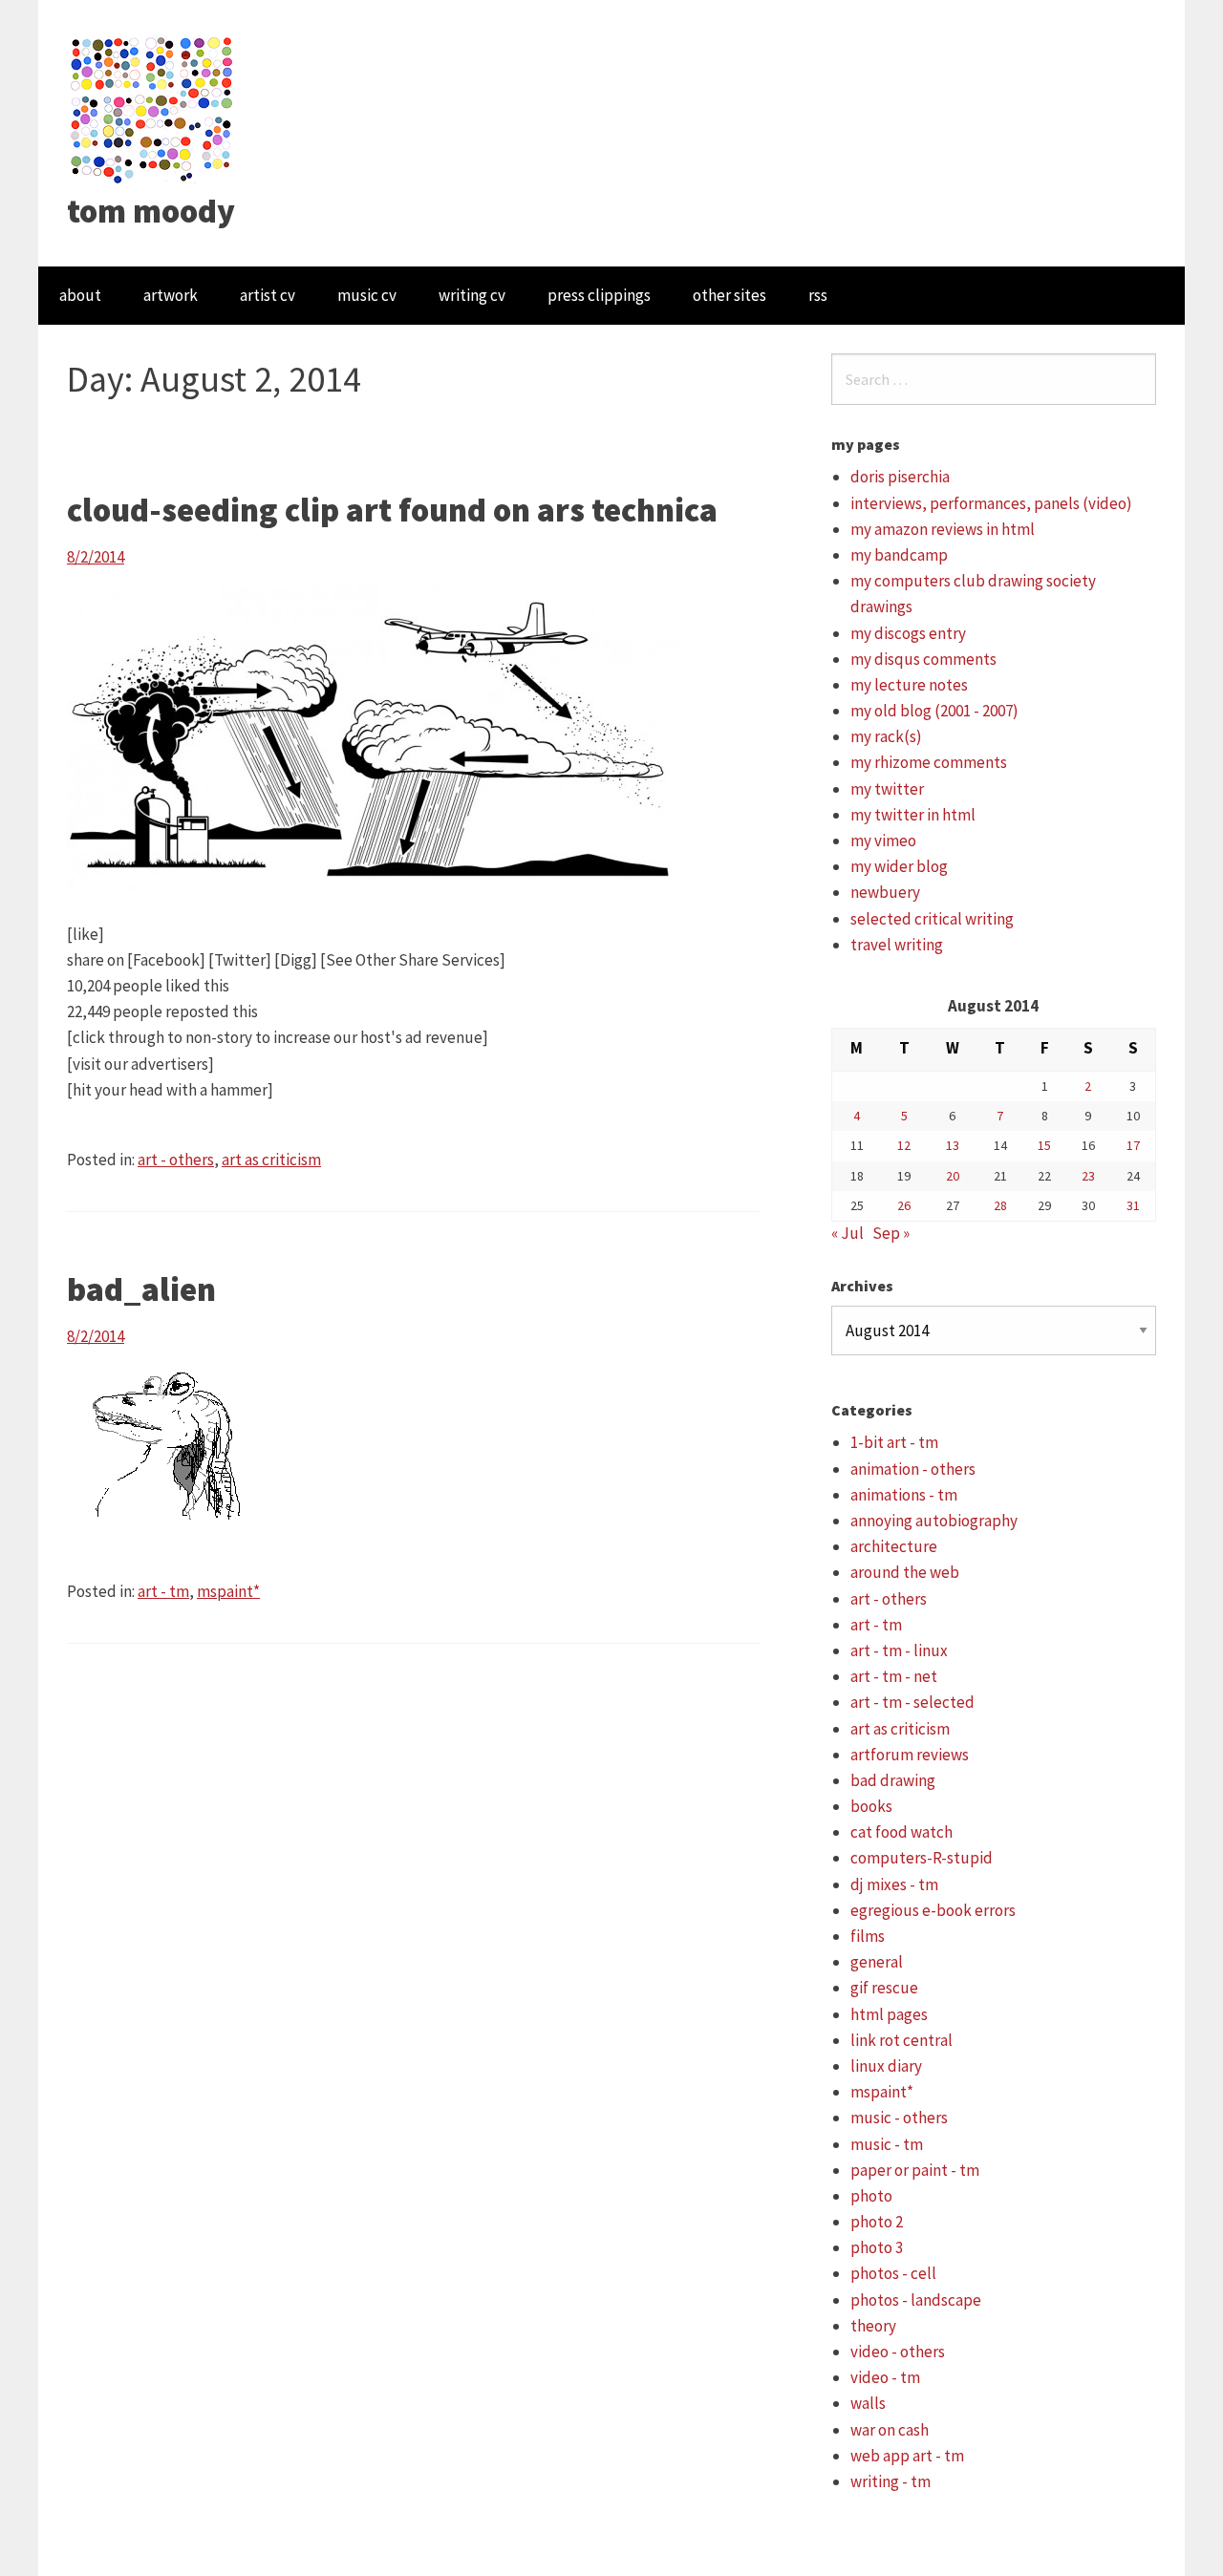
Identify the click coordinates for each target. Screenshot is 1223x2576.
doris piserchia (900, 477)
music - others (899, 2118)
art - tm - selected (912, 1702)
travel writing (897, 945)
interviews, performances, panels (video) (991, 503)
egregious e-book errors (933, 1910)
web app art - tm (907, 2456)
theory (873, 2326)
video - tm (885, 2377)
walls (868, 2403)
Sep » (891, 1233)
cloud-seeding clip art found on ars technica (392, 510)
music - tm (887, 2144)
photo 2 (877, 2222)
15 (1044, 1145)
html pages (889, 2014)
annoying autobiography (934, 1521)
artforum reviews (910, 1755)
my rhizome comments (929, 762)
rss (818, 295)
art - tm (163, 1591)
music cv (367, 295)
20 (953, 1176)
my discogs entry (908, 633)
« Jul (848, 1233)
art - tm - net (894, 1676)
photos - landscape (916, 2300)
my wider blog (899, 866)
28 (1000, 1205)
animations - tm (904, 1495)
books (871, 1806)
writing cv (472, 295)
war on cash (890, 2430)
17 (1133, 1145)
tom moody (151, 211)
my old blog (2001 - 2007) (934, 711)
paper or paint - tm (915, 2170)
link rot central (901, 2040)
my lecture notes (909, 685)
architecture (894, 1546)
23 (1088, 1176)
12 (904, 1145)
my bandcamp (899, 555)
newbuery (885, 892)
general (877, 1962)
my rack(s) (886, 736)
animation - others (913, 1469)
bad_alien (141, 1289)
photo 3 (877, 2247)
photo (871, 2196)
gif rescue (884, 1988)
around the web (905, 1572)
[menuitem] (80, 296)
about (80, 295)
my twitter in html (913, 815)
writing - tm (890, 2481)
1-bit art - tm (894, 1442)
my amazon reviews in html (943, 529)
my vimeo (883, 841)
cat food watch (901, 1832)
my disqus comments (923, 659)
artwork (171, 295)
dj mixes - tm (894, 1884)
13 (953, 1145)
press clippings (599, 295)
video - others (898, 2352)
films (868, 1936)
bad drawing (893, 1780)
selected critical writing (932, 919)
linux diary (886, 2066)
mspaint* (228, 1591)
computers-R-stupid (922, 1858)
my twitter (887, 789)
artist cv (268, 295)
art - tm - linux (899, 1650)
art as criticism (271, 1160)
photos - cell (893, 2273)
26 (904, 1205)
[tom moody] (152, 108)
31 (1133, 1205)
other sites (730, 295)
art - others (176, 1160)
